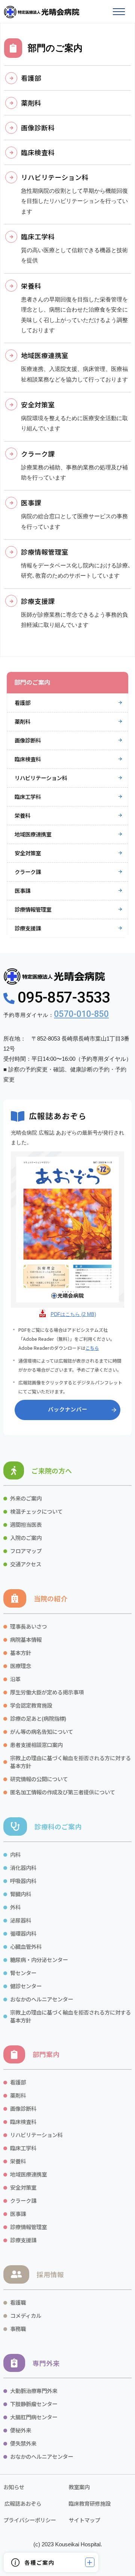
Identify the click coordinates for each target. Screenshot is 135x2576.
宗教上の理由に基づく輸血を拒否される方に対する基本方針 (70, 1762)
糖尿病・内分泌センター (39, 1960)
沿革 (15, 1679)
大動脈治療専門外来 (34, 2391)
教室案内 (79, 2487)
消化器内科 (23, 1867)
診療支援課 (28, 928)
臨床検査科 (28, 759)
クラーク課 (28, 872)
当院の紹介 (51, 1598)
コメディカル (26, 2315)
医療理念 (21, 1666)
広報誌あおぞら (22, 2503)
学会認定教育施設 (31, 1705)
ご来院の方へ (52, 1471)
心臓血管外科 (26, 1946)
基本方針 (21, 1653)
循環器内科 (23, 1933)
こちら (92, 1348)
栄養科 (22, 815)
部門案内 (46, 2054)
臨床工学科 (28, 796)
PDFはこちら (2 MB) (73, 1314)
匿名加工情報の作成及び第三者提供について (63, 1792)
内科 (15, 1854)
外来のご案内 (26, 1498)
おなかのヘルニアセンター (42, 1999)
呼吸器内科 (23, 1881)
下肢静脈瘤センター (34, 2404)
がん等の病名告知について (42, 1731)
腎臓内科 (21, 1894)
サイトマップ (84, 2520)
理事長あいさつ (28, 1626)
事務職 (18, 2329)
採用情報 (50, 2274)
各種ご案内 (39, 2562)
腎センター (23, 1973)
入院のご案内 (26, 1538)
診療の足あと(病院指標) (38, 1718)
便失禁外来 (23, 2443)
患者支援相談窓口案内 (36, 1745)
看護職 (18, 2302)
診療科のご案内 (58, 1826)
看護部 (22, 703)
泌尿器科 (21, 1920)
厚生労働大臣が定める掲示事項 (47, 1692)
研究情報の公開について (39, 1779)
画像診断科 (28, 740)
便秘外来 (21, 2430)
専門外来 (46, 2363)
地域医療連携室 (33, 834)
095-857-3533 (62, 998)
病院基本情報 (26, 1639)
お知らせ (14, 2487)
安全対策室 (28, 853)
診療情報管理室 (33, 909)
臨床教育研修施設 (90, 2503)
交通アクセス (26, 1564)
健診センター (26, 1986)
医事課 (22, 890)
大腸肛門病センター (34, 2417)
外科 (15, 1907)
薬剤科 (22, 721)
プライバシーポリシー (30, 2520)
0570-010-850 (81, 1014)
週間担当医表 (26, 1524)
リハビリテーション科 (41, 778)
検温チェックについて (36, 1511)
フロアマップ (26, 1551)
